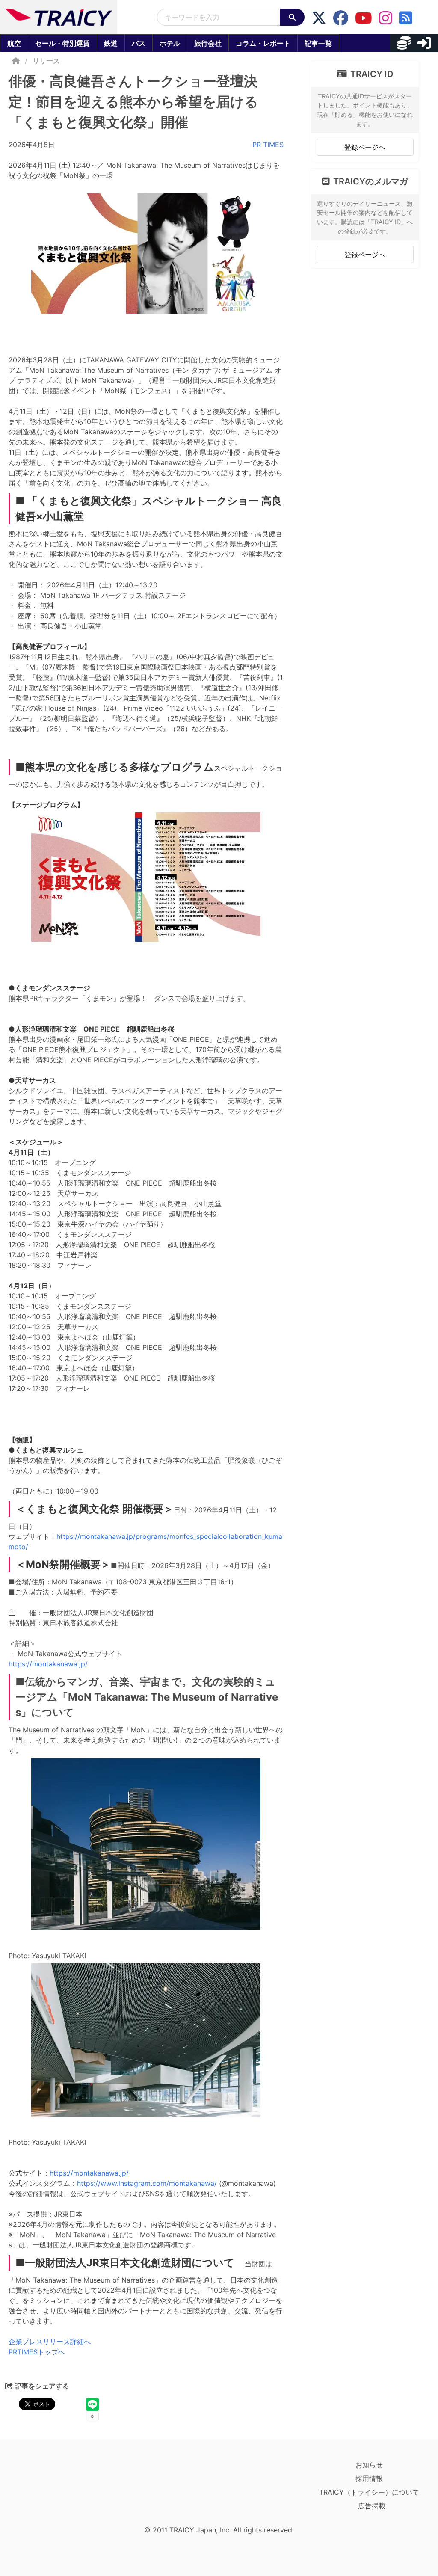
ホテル (170, 43)
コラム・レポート (263, 43)
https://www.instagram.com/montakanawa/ (147, 2183)
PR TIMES (268, 145)
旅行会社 (208, 43)
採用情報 (369, 2478)
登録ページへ (365, 147)
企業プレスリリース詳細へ (50, 2342)
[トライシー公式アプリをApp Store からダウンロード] (58, 2490)
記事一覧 (318, 43)
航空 (14, 43)
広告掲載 (372, 2506)
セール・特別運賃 (62, 43)
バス (139, 43)
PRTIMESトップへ (37, 2352)
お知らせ (369, 2465)
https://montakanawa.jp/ (48, 1664)
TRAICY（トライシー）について (369, 2492)
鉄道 (111, 43)
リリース (46, 61)
